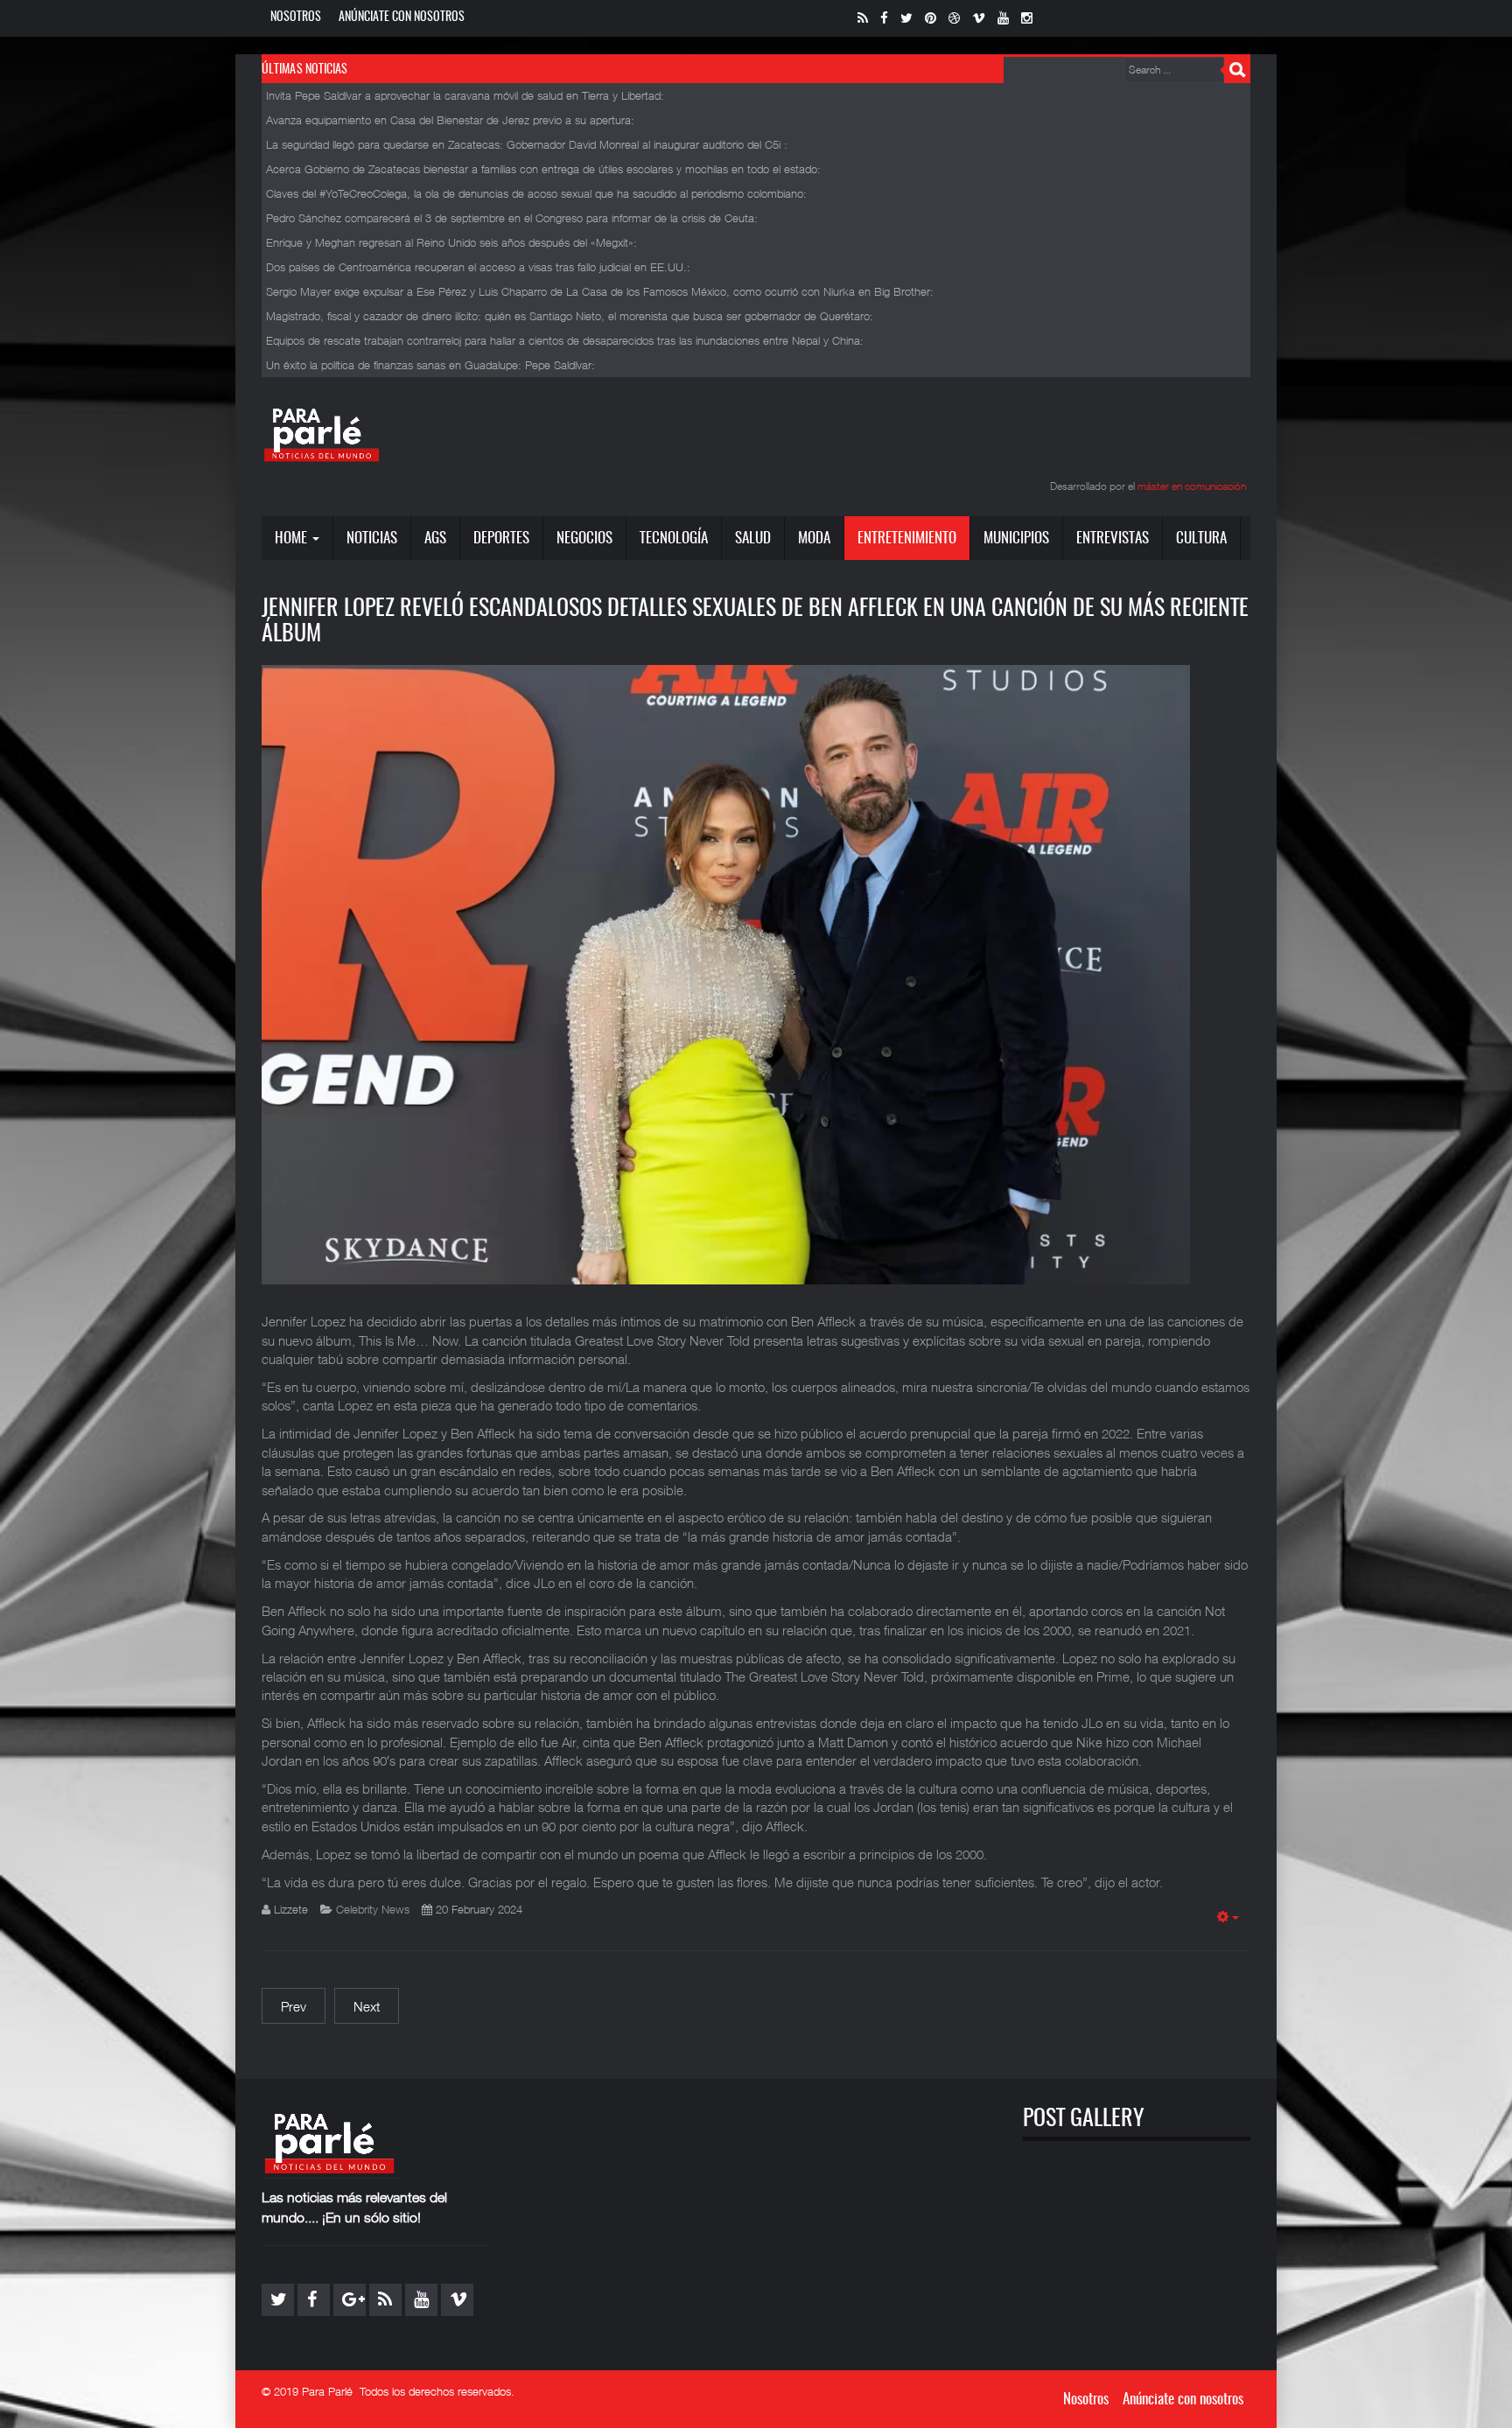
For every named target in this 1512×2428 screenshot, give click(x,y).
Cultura (1201, 539)
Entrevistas (1113, 539)
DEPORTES (501, 539)
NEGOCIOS (584, 539)
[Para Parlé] (322, 434)
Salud (753, 539)
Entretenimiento (907, 539)
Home (293, 539)
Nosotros (296, 17)
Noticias (372, 539)
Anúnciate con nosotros (402, 17)
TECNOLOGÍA (674, 539)
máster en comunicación (1192, 486)
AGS (435, 539)
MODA (814, 539)
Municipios (1016, 539)
